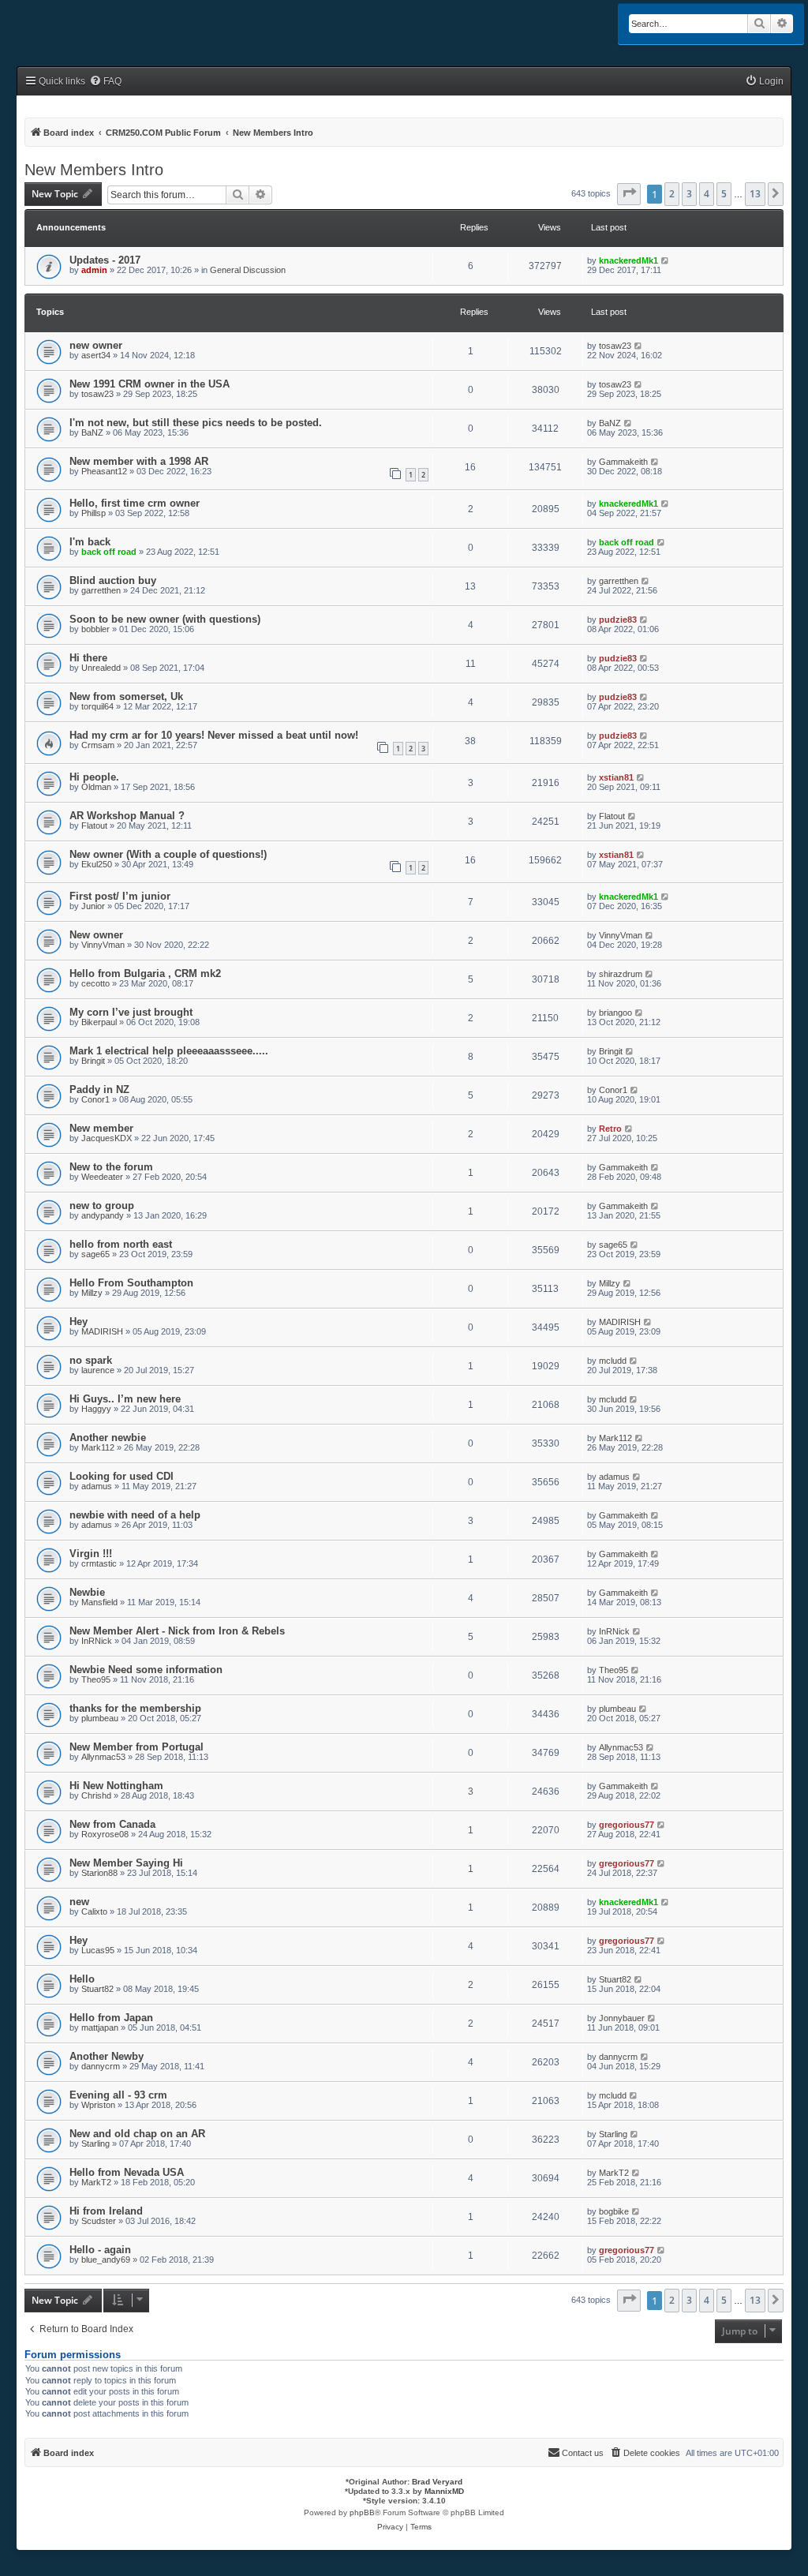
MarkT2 (96, 2182)
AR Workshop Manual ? (127, 816)
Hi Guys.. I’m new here (125, 1399)
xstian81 (616, 777)
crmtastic (99, 1563)
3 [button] (689, 194)
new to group (102, 1206)
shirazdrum (621, 974)
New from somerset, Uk (126, 696)
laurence (98, 1370)
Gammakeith (623, 462)
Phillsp (94, 513)
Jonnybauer (622, 2018)
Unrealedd (101, 668)
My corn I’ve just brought (131, 1012)
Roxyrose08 (105, 1834)
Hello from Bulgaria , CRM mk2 (145, 973)
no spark (91, 1360)
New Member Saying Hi (126, 1863)
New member (101, 1128)
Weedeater (102, 1177)
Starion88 (99, 1873)
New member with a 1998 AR (139, 461)
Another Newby (107, 2056)
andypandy (103, 1215)
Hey (79, 1322)
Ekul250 (97, 864)
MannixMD (444, 2491)
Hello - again (100, 2250)
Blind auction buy (113, 580)
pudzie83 (618, 620)
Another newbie (108, 1438)
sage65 (95, 1254)
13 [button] (755, 194)
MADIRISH (102, 1331)
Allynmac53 (103, 1757)
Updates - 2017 (105, 260)
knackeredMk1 (628, 260)
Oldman (96, 787)
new (79, 1902)
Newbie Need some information (146, 1670)
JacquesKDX (107, 1138)
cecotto (95, 983)
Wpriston (98, 2105)
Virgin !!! (91, 1554)
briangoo (615, 1013)
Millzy (92, 1293)
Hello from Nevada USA (127, 2172)
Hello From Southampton (131, 1283)
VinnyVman (103, 945)
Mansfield (99, 1602)
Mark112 (98, 1447)
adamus (97, 1486)
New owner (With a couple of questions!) (168, 854)
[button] (629, 194)
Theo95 (96, 1679)
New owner (96, 935)
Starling (95, 2144)
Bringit (93, 1061)
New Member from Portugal (137, 1747)
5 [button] (724, 194)
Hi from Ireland (106, 2211)
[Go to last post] (666, 260)
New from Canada (112, 1824)
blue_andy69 (106, 2260)
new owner (96, 345)
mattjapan (100, 2027)
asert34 (96, 355)
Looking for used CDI (122, 1476)
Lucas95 (98, 1950)
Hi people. (94, 777)
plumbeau (100, 1718)
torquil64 (97, 706)
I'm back (90, 542)
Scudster (99, 2221)
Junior (93, 906)
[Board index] (68, 25)
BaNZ (92, 432)
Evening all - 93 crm (118, 2095)
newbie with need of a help (135, 1515)
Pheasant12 (104, 471)
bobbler (95, 629)
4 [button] (707, 194)
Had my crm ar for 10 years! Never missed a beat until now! (214, 735)
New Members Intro (94, 170)
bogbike (614, 2211)
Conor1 (95, 1099)
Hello (82, 1979)
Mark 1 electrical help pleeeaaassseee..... (169, 1051)
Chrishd (96, 1795)
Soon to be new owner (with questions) (165, 619)
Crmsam (98, 745)
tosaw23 (615, 346)
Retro (610, 1129)
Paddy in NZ (99, 1090)
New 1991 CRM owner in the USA (150, 384)
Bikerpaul (99, 1022)
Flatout (94, 826)
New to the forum (111, 1167)
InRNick (97, 1641)
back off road (109, 552)
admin (94, 270)
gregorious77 (627, 1825)
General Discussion (248, 270)
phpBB (362, 2512)
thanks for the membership (135, 1708)
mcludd (613, 1361)
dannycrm (101, 2066)
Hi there (88, 658)
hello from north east (121, 1244)
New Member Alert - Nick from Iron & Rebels (177, 1631)
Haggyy (96, 1409)
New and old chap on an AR (137, 2134)
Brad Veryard (437, 2482)
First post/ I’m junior (120, 896)
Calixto (94, 1911)
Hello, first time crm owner (135, 503)
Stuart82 (97, 1989)
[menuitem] (105, 82)
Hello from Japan (111, 2018)
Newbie (87, 1592)
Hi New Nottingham (116, 1786)
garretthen (101, 590)
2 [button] (672, 194)
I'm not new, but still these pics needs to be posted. (196, 423)
